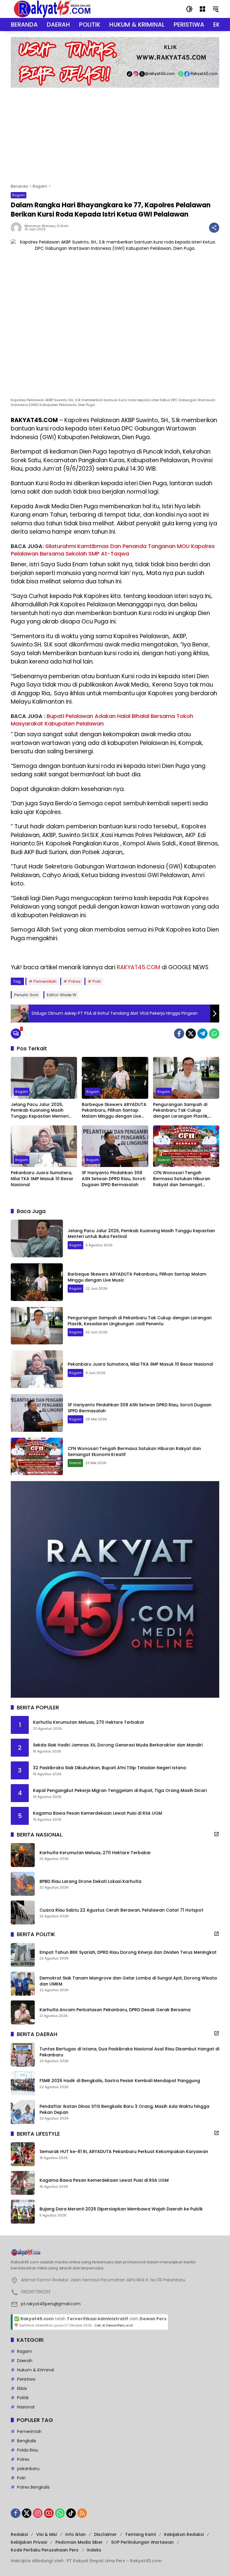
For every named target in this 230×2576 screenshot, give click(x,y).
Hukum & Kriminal (35, 2370)
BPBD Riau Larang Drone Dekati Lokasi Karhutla (90, 1882)
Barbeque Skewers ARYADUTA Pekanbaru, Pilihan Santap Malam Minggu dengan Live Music (114, 1111)
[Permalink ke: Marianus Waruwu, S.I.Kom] (18, 228)
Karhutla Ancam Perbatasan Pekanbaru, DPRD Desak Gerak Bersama (115, 2010)
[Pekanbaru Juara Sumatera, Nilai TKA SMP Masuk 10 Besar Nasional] (44, 1146)
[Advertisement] (115, 133)
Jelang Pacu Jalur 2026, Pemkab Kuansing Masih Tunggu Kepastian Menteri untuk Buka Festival (40, 1111)
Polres (74, 981)
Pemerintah (45, 981)
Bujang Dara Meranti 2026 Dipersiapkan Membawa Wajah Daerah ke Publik (121, 2209)
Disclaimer (105, 2534)
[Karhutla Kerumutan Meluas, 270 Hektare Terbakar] (23, 1855)
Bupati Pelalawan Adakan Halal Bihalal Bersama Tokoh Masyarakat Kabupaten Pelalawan (102, 720)
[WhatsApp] (214, 1034)
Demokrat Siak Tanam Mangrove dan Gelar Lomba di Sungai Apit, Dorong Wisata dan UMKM (128, 1981)
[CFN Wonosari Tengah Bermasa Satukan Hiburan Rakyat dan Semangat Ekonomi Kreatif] (186, 1146)
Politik (23, 2398)
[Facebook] (179, 1034)
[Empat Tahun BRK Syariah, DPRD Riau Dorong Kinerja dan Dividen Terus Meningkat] (23, 1955)
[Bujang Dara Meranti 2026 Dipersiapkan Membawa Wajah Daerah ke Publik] (23, 2212)
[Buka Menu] (202, 9)
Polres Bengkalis (33, 2487)
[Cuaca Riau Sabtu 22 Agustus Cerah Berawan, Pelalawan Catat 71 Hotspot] (23, 1912)
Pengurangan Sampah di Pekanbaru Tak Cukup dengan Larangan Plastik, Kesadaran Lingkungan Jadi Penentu (183, 1111)
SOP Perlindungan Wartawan (142, 2542)
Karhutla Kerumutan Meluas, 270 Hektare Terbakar (89, 1722)
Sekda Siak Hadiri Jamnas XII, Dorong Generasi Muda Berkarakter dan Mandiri (118, 1745)
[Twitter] (191, 1034)
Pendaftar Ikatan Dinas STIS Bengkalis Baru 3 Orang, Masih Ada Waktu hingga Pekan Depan (124, 2109)
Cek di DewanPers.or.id (114, 2325)
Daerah (164, 1160)
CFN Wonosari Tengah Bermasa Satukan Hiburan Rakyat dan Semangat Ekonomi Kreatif (182, 1179)
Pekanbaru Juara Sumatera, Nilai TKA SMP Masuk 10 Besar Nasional (42, 1179)
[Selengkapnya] (217, 1834)
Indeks (94, 2550)
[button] (189, 9)
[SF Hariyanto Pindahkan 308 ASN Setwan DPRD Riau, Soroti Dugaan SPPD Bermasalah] (115, 1146)
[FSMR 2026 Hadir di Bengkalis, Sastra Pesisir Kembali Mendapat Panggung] (23, 2083)
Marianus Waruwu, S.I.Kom (47, 226)
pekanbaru (28, 2469)
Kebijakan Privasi (29, 2542)
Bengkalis (27, 2441)
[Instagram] (38, 2513)
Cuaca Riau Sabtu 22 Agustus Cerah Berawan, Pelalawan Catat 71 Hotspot (121, 1910)
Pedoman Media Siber (79, 2542)
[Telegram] (202, 1034)
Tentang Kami (140, 2534)
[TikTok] (71, 2513)
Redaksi (19, 2534)
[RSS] (82, 2513)
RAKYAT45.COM (139, 967)
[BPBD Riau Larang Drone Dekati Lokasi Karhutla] (23, 1884)
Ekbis (22, 2388)
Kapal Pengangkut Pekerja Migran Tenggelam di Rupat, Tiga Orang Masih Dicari (120, 1791)
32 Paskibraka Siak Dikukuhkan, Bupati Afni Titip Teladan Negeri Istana (109, 1768)
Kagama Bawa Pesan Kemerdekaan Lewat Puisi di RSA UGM (97, 1813)
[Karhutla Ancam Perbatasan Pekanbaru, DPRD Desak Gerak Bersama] (23, 2012)
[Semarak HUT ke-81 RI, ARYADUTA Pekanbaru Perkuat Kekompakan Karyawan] (23, 2154)
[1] (16, 1034)
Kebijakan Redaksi (184, 2534)
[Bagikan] (214, 228)
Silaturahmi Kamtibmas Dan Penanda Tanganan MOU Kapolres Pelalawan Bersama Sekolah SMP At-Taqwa (113, 550)
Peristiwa (26, 2379)
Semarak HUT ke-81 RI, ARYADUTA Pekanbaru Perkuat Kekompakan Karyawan (124, 2152)
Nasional (26, 2407)
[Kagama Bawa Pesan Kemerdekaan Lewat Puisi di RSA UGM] (23, 2183)
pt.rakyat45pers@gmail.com (51, 2304)
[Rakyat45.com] (52, 9)
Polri (97, 981)
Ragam (19, 195)
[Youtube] (49, 2513)
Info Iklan (75, 2534)
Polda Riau (28, 2450)
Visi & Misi (47, 2534)
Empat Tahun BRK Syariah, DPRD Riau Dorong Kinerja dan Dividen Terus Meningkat (128, 1952)
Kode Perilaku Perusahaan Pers (45, 2550)
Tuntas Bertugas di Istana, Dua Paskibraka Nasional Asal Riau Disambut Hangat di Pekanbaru (129, 2052)
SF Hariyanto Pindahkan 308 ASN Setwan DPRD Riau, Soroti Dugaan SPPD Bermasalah (114, 1179)
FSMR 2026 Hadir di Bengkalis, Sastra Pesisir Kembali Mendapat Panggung (120, 2081)
